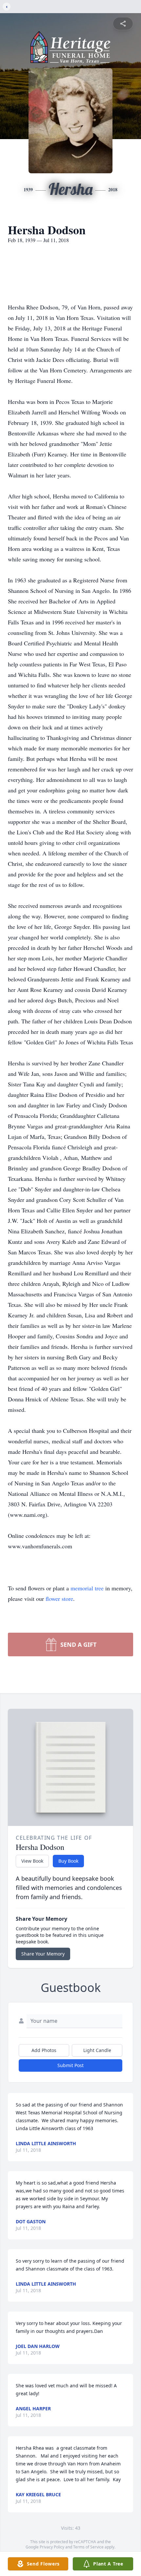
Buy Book (68, 1861)
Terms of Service (88, 2547)
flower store (59, 1599)
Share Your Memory (43, 1954)
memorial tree (87, 1588)
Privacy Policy (52, 2547)
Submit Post (70, 2065)
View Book (32, 1861)
